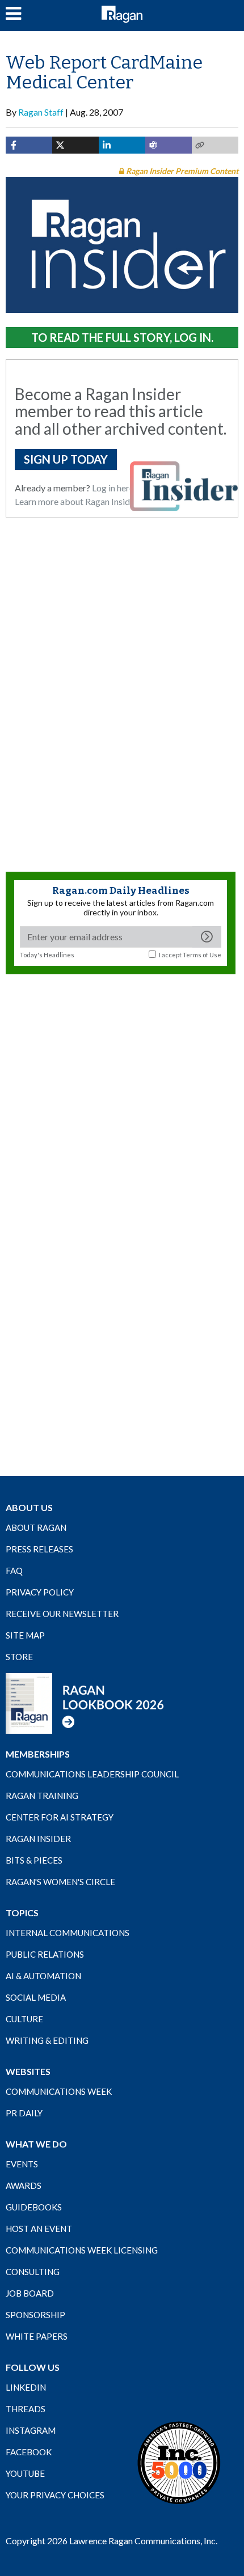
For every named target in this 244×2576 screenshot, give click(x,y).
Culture (24, 2019)
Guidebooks (34, 2207)
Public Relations (45, 1954)
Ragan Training (42, 1796)
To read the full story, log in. (122, 337)
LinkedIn (26, 2387)
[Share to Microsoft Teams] (169, 145)
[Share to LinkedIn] (122, 145)
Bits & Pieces (34, 1860)
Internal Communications (68, 1933)
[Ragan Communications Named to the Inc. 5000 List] (179, 2462)
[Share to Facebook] (29, 145)
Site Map (25, 1635)
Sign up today (66, 459)
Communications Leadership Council (92, 1774)
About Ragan (36, 1527)
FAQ (14, 1571)
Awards (24, 2185)
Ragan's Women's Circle (60, 1882)
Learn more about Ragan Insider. (77, 501)
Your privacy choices (55, 2495)
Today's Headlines (47, 955)
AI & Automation (43, 1976)
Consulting (33, 2272)
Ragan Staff (41, 112)
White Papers (37, 2336)
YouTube (25, 2473)
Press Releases (39, 1549)
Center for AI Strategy (60, 1817)
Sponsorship (35, 2315)
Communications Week (59, 2091)
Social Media (36, 1997)
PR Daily (24, 2113)
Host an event (39, 2229)
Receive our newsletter (62, 1614)
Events (22, 2164)
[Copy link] (215, 145)
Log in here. (114, 488)
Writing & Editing (47, 2040)
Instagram (31, 2430)
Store (19, 1657)
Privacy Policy (40, 1592)
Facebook (29, 2452)
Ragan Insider (38, 1839)
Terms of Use (202, 955)
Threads (26, 2409)
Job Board (30, 2293)
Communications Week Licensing (82, 2250)
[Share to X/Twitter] (75, 145)
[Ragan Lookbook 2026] (85, 1703)
